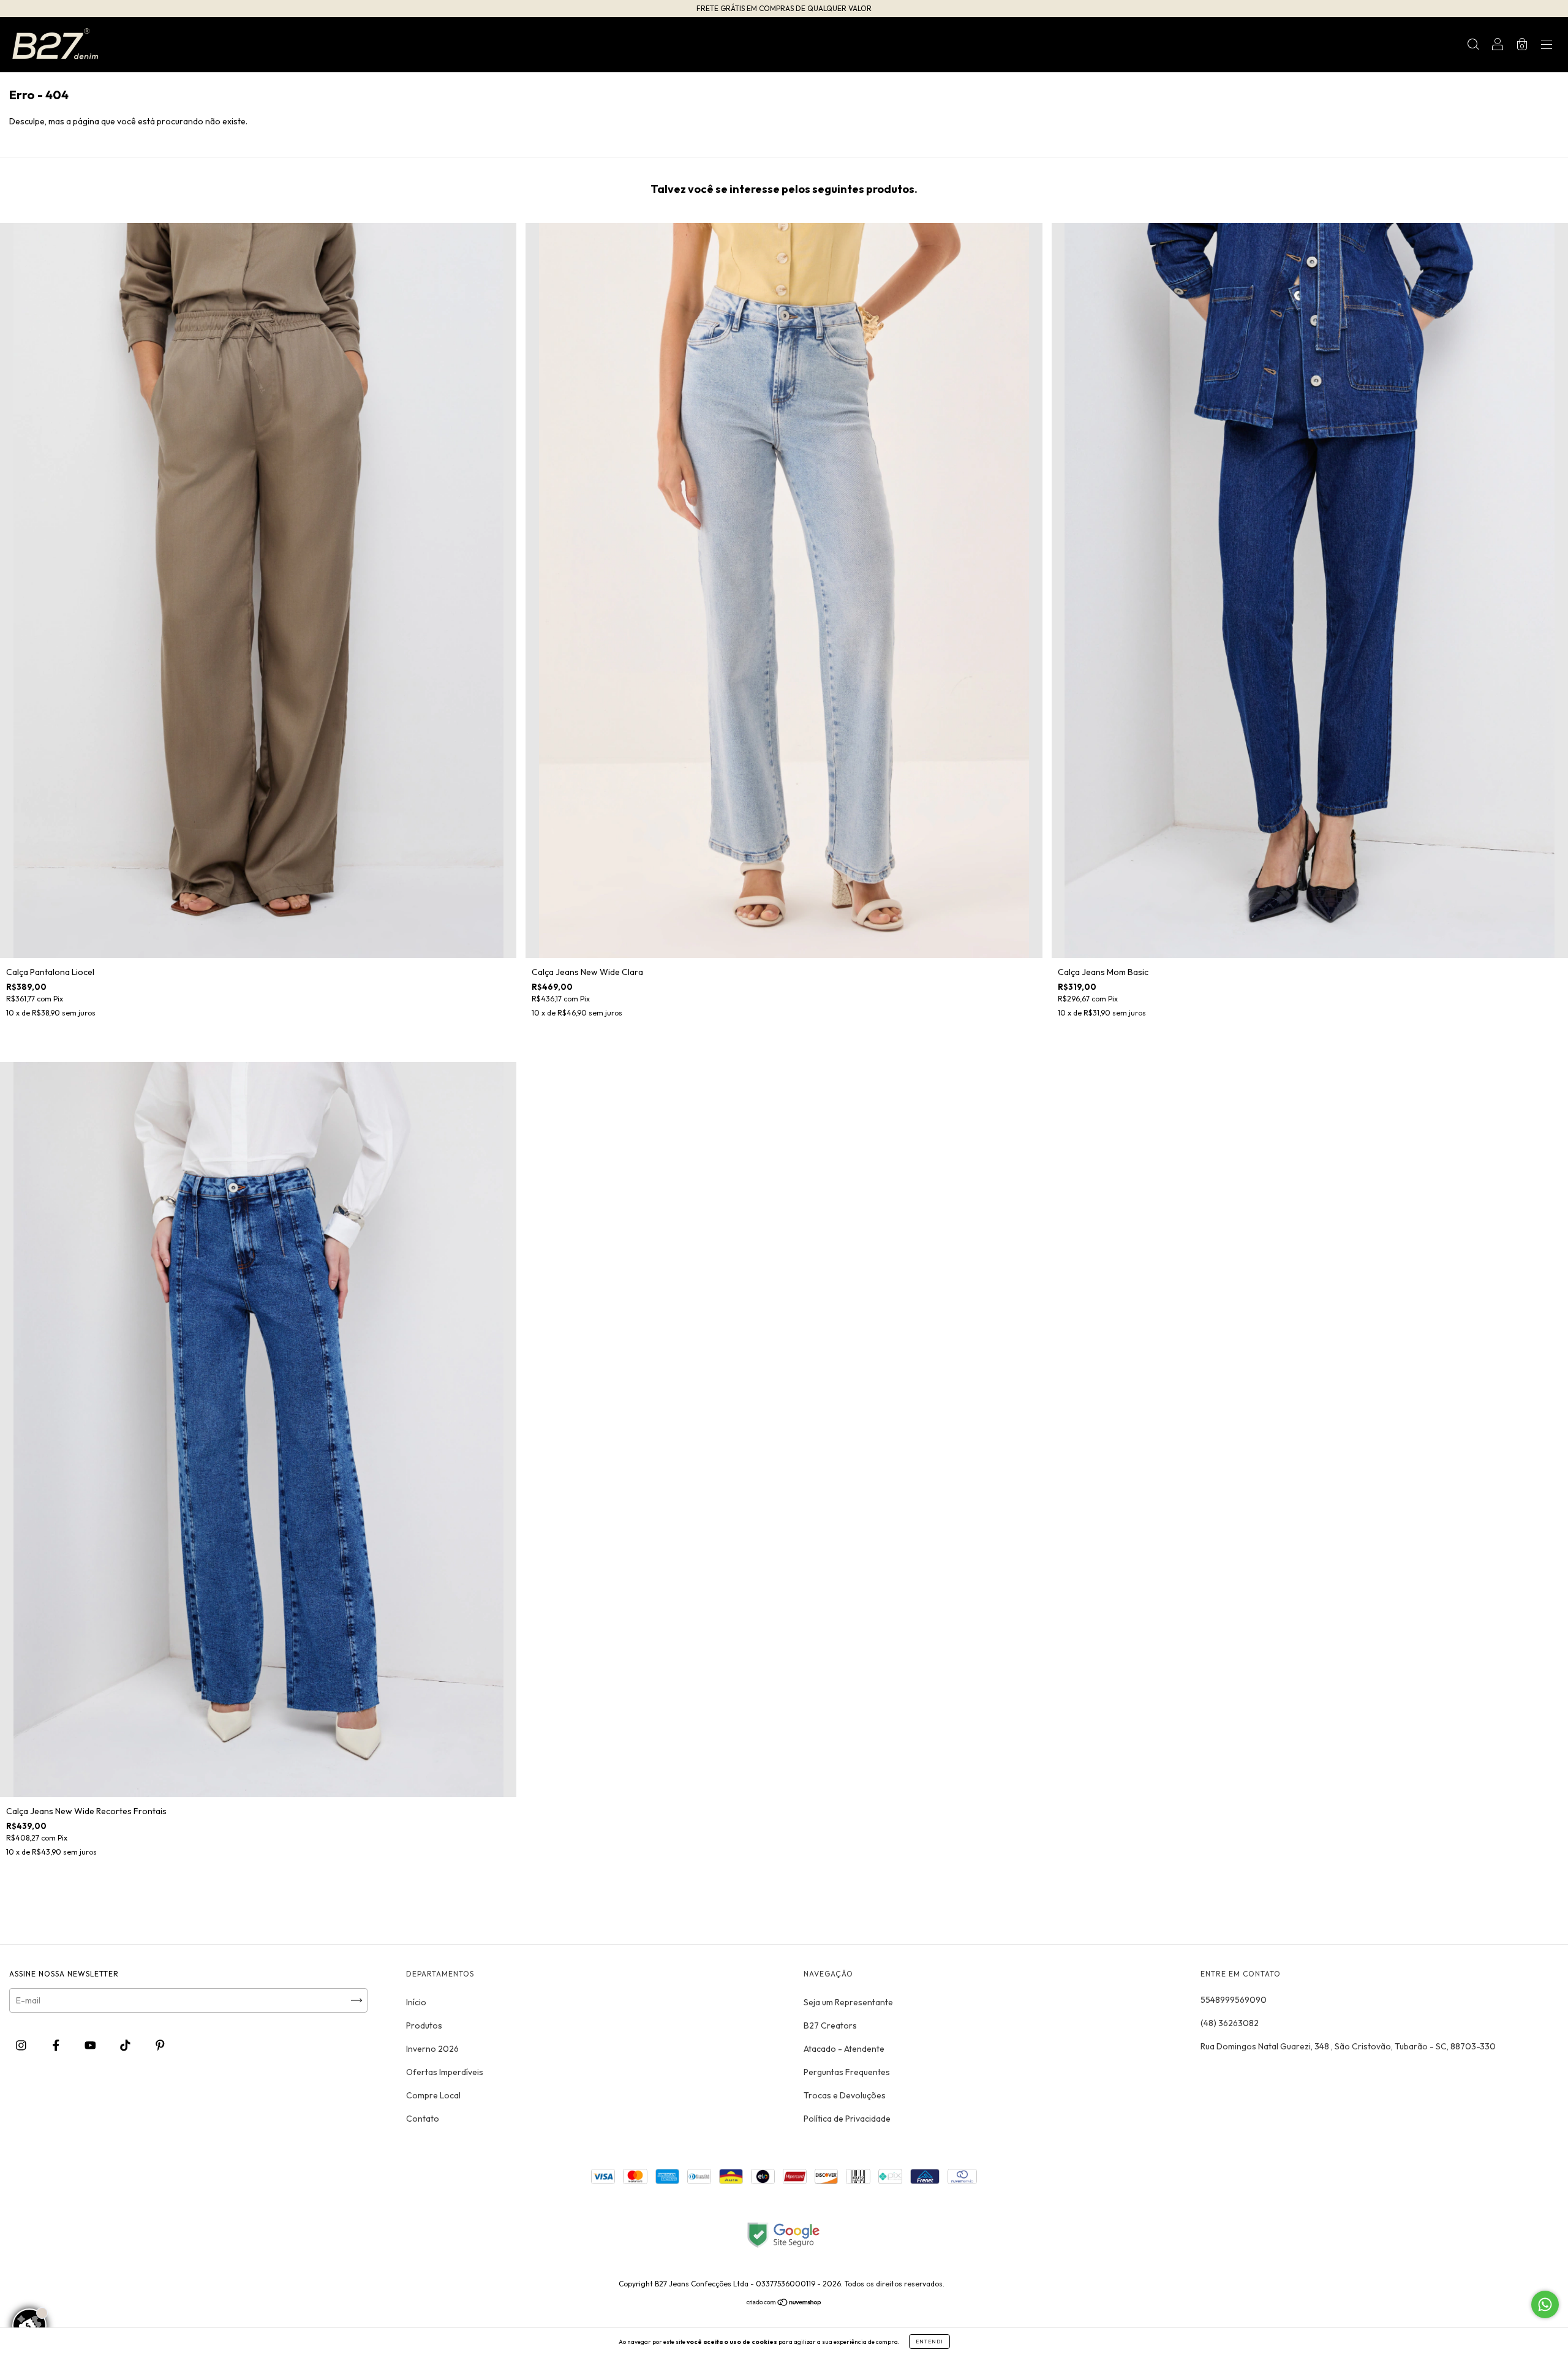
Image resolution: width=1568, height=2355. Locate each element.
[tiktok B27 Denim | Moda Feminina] (126, 2046)
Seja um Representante (848, 2002)
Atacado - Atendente (844, 2049)
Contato (423, 2119)
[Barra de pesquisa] (1473, 46)
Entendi (929, 2342)
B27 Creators (830, 2025)
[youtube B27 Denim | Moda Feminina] (91, 2046)
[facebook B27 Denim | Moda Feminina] (57, 2046)
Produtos (424, 2025)
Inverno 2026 (432, 2049)
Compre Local (433, 2095)
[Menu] (1547, 46)
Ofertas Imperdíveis (445, 2072)
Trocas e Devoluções (845, 2095)
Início (416, 2002)
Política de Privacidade (847, 2119)
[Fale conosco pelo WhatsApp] (1545, 2304)
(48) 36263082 (1230, 2023)
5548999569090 (1234, 2000)
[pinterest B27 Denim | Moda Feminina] (160, 2046)
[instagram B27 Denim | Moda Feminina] (22, 2046)
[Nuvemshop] (784, 2304)
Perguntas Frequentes (847, 2072)
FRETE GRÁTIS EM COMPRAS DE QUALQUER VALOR (784, 8)
